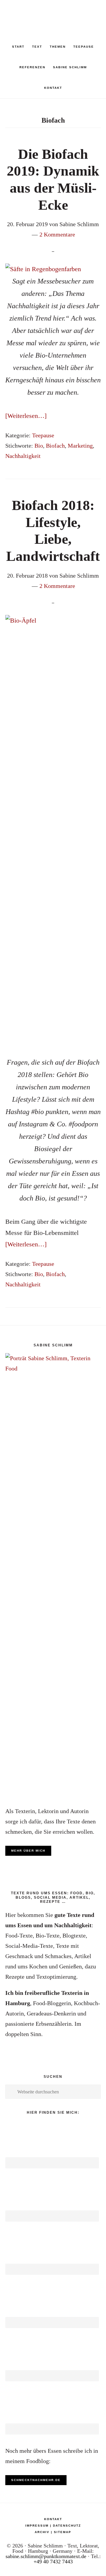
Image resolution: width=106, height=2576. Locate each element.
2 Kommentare (57, 234)
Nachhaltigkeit (23, 456)
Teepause (43, 435)
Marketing (80, 446)
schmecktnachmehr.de (36, 2480)
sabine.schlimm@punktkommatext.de (46, 2556)
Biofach (55, 446)
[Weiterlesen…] (26, 416)
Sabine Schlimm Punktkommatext (53, 15)
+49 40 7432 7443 (53, 2562)
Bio (39, 446)
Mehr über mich (28, 1851)
